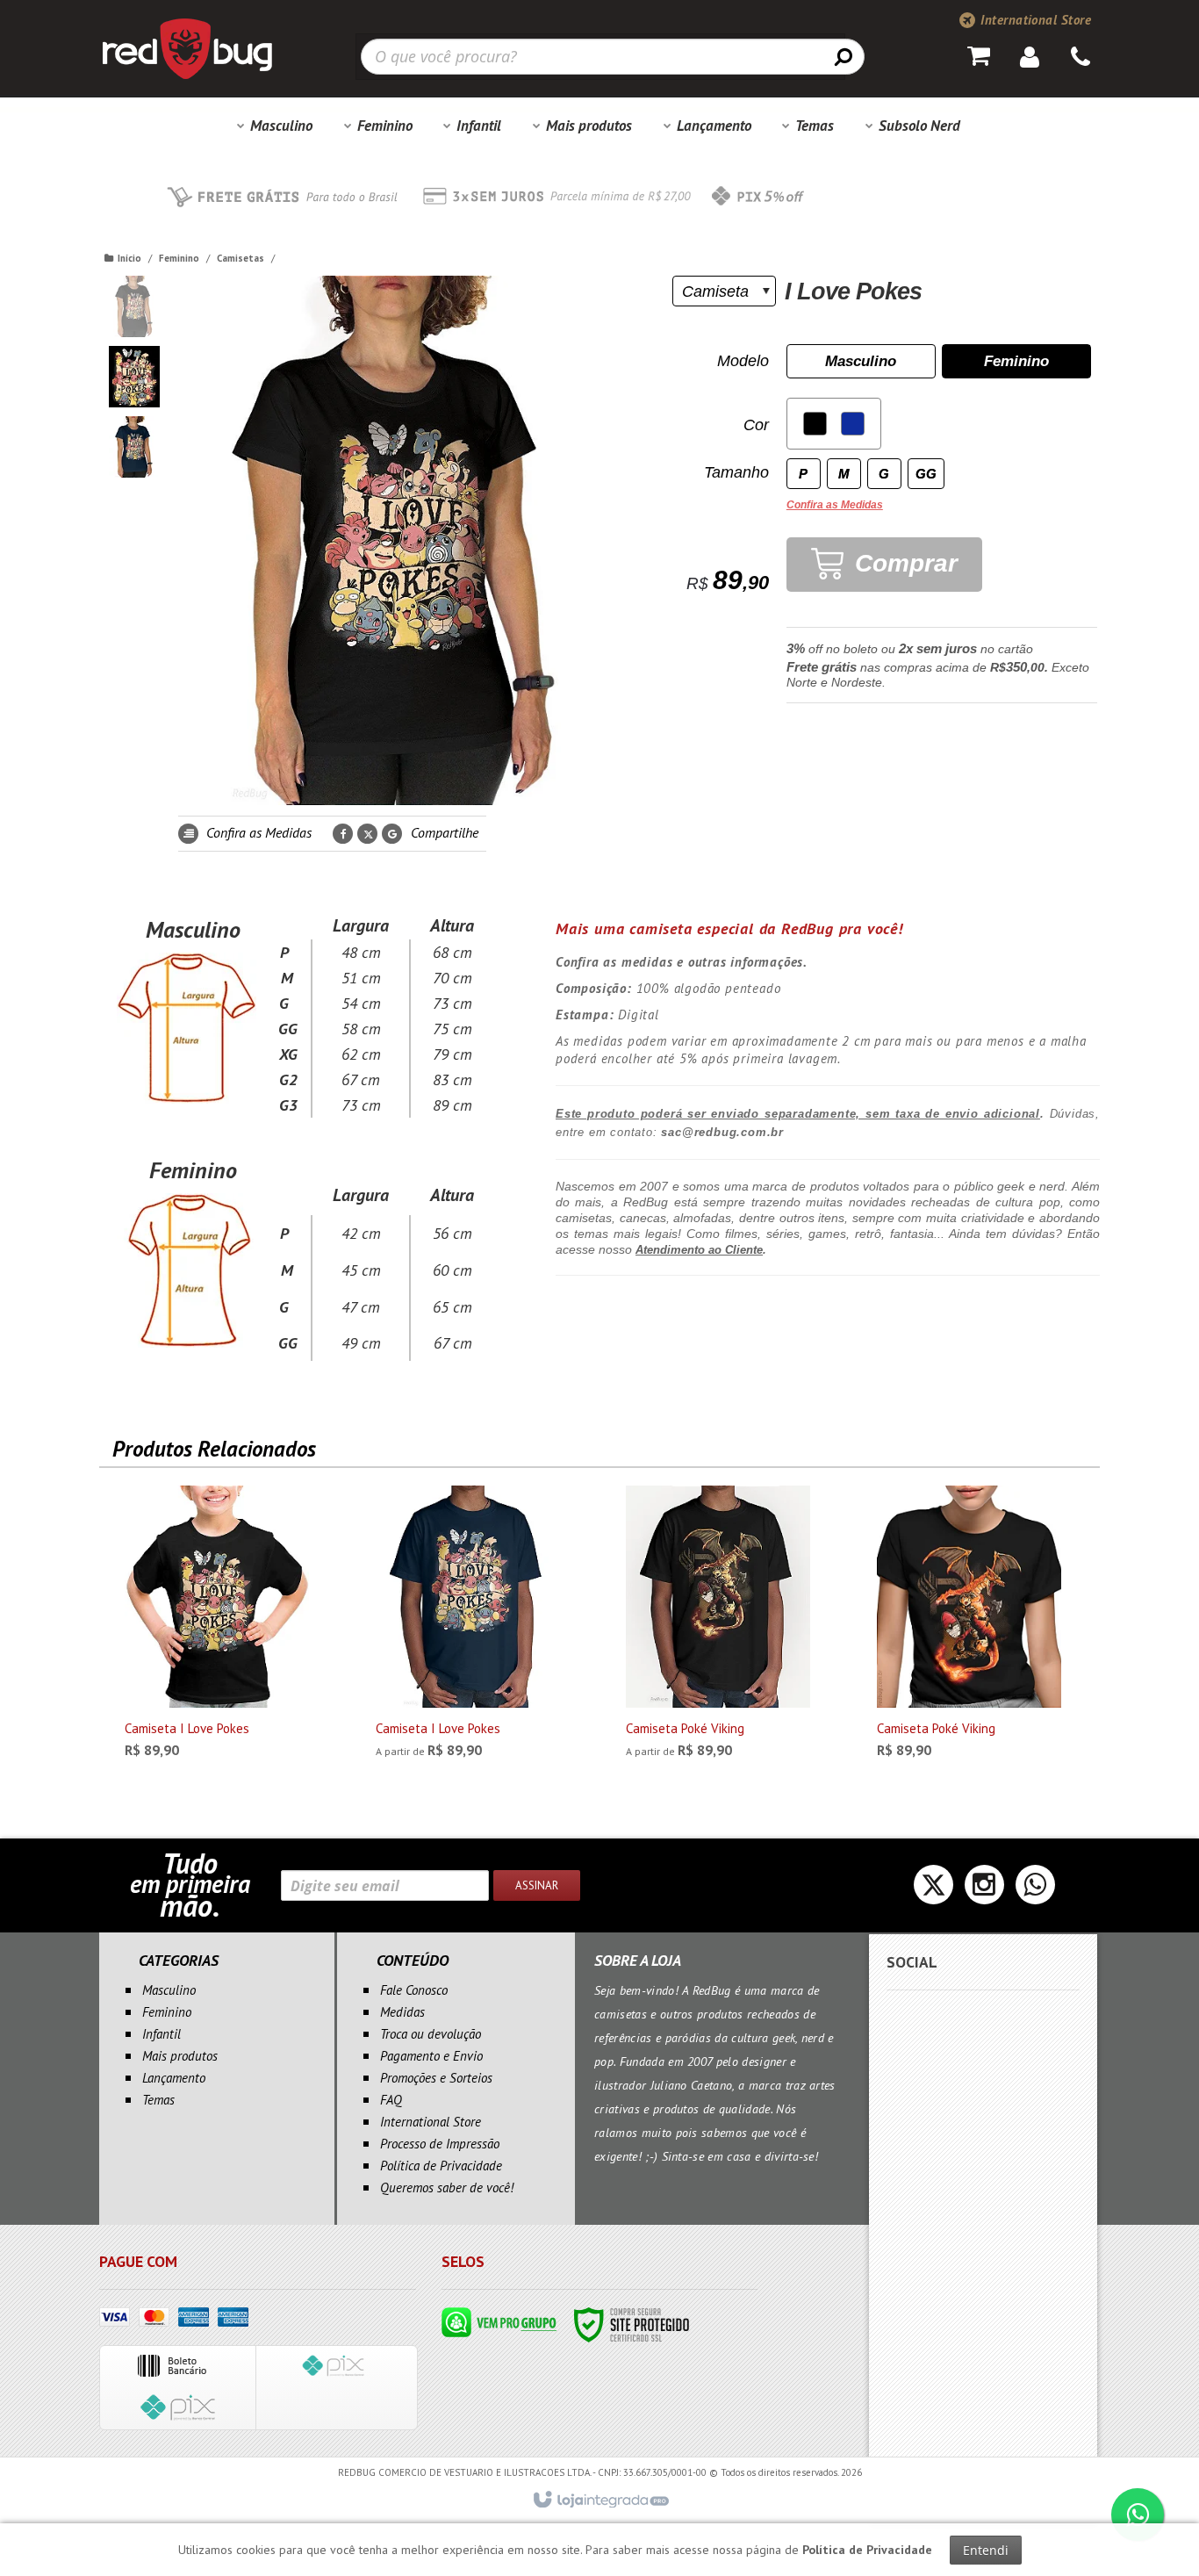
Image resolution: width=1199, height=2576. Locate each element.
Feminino (179, 258)
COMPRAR (231, 1742)
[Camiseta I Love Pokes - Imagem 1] (134, 306)
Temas (158, 2100)
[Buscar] (844, 56)
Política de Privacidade (441, 2166)
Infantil (162, 2034)
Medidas (402, 2012)
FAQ (391, 2100)
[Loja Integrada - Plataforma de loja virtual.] (600, 2500)
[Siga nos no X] (933, 1890)
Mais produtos (180, 2056)
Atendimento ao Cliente (699, 1250)
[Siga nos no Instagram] (984, 1890)
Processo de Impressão (440, 2144)
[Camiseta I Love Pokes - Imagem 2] (134, 377)
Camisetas (241, 258)
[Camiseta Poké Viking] (718, 1627)
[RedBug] (187, 48)
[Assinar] (537, 1885)
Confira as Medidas (257, 832)
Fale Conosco (414, 1990)
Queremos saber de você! (447, 2187)
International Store (1034, 20)
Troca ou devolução (431, 2034)
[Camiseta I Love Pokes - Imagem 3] (134, 447)
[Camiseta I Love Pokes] (217, 1627)
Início (129, 258)
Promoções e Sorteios (436, 2078)
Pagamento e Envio (431, 2056)
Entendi (986, 2550)
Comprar (903, 563)
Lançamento (174, 2078)
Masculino (169, 1990)
